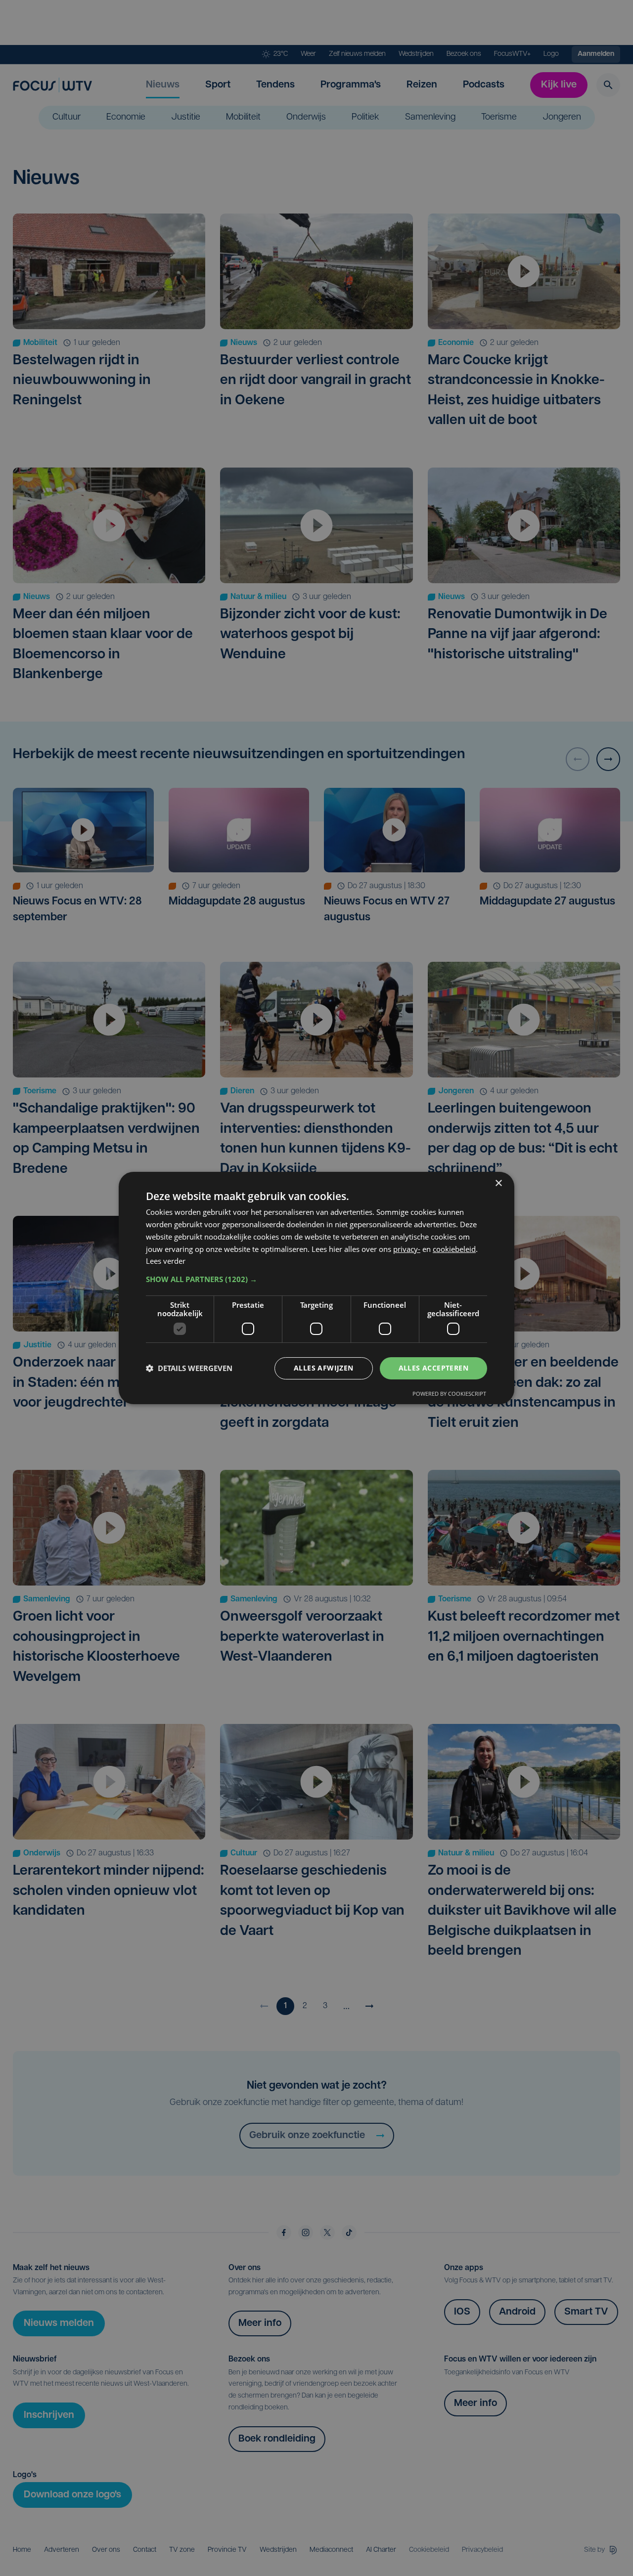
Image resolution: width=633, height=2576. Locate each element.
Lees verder (166, 1261)
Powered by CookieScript (449, 1394)
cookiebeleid (454, 1249)
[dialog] (316, 1288)
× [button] (498, 1183)
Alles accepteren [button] (433, 1368)
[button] (316, 1279)
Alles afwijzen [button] (324, 1368)
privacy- (407, 1249)
